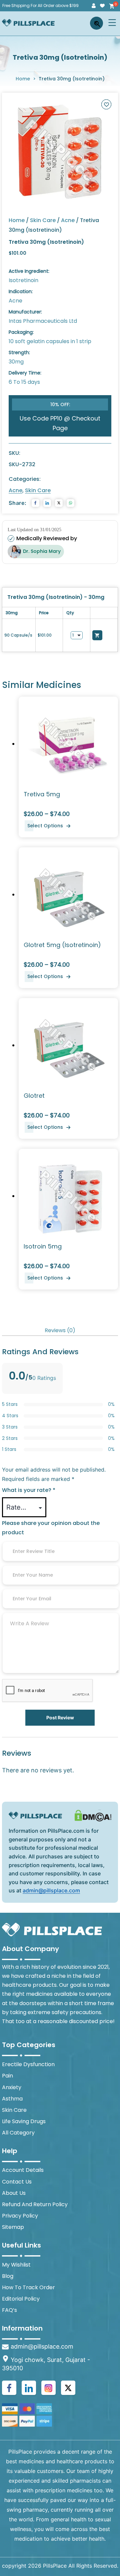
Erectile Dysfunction (28, 2064)
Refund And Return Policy (35, 2204)
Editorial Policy (21, 2299)
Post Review (60, 1718)
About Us (14, 2193)
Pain (7, 2076)
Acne (68, 220)
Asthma (12, 2099)
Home (23, 79)
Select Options (45, 826)
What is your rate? (29, 1490)
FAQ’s (9, 2310)
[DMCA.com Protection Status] (93, 1815)
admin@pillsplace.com (51, 1890)
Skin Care (43, 220)
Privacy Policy (20, 2216)
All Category (18, 2133)
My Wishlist (16, 2265)
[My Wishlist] (102, 6)
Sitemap (13, 2227)
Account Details (23, 2170)
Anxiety (12, 2087)
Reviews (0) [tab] (60, 1330)
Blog (8, 2276)
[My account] (94, 6)
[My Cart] (111, 6)
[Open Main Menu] (112, 23)
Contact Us (17, 2182)
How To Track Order (28, 2287)
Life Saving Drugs (24, 2121)
